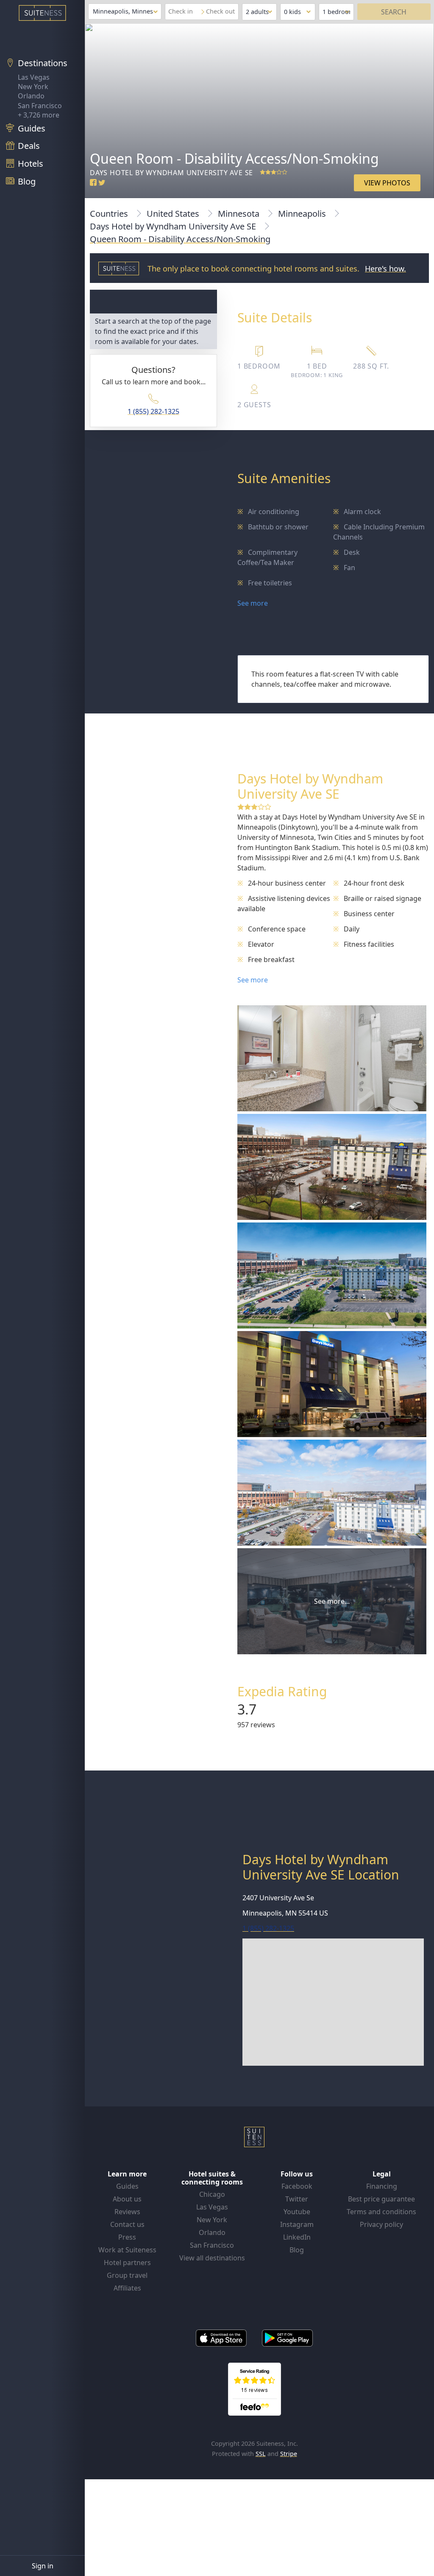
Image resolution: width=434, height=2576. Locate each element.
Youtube (297, 2212)
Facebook (297, 2186)
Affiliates (127, 2288)
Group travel (127, 2275)
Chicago (212, 2194)
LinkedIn (297, 2237)
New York (33, 87)
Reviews (127, 2212)
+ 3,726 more (39, 115)
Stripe (289, 2454)
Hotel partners (127, 2263)
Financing (382, 2186)
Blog (297, 2250)
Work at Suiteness (127, 2250)
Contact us (127, 2224)
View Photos (387, 183)
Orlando (31, 96)
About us (127, 2199)
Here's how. (385, 269)
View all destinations (212, 2258)
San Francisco (40, 106)
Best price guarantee (381, 2199)
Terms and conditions (381, 2212)
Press (127, 2237)
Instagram (297, 2224)
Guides (127, 2186)
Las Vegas (34, 77)
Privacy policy (381, 2224)
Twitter (297, 2199)
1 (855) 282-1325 (153, 411)
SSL (261, 2454)
